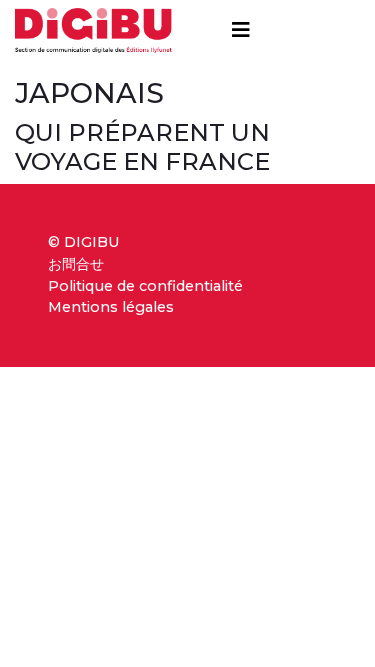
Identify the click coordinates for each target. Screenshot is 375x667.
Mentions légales (111, 307)
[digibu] (93, 26)
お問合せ (76, 264)
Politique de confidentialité (145, 286)
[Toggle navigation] (241, 30)
